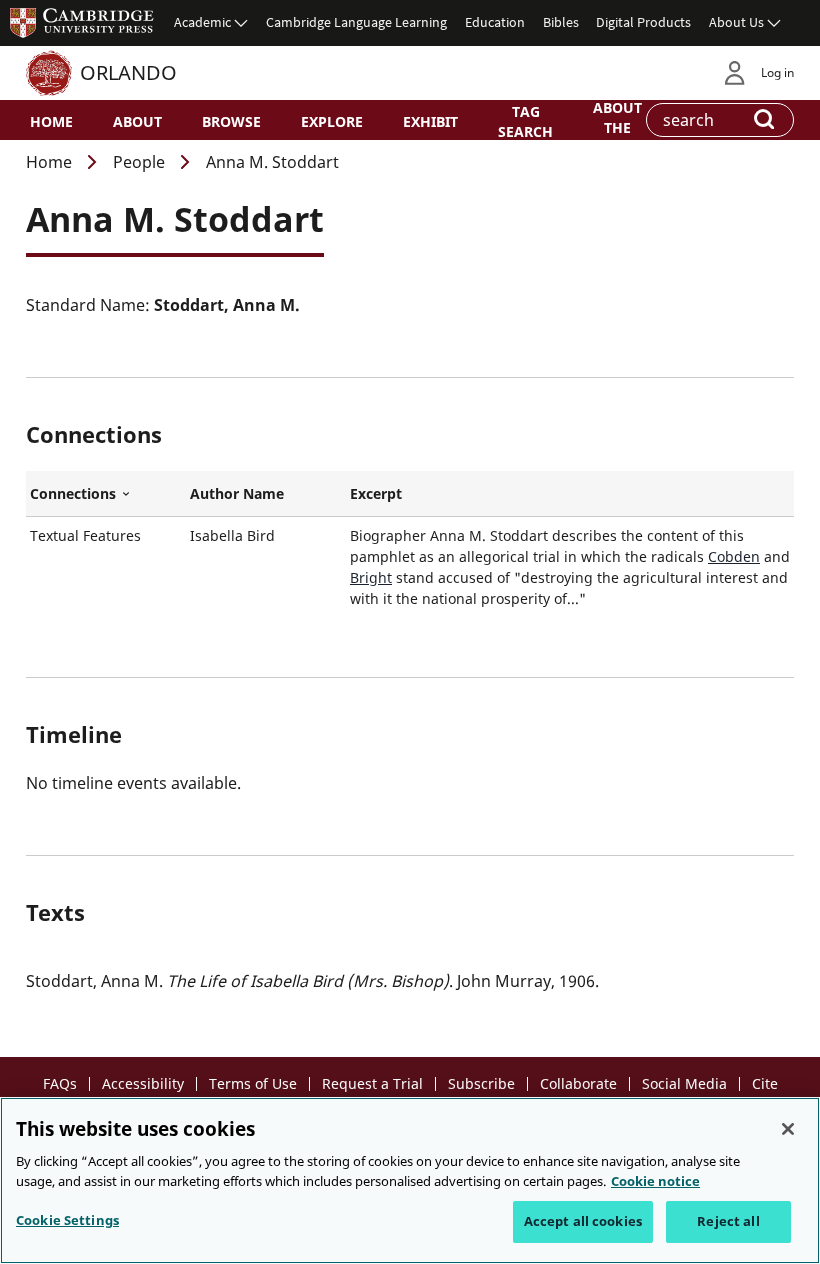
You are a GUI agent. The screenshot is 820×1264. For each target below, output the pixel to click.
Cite (765, 1083)
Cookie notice (655, 1181)
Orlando (128, 72)
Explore (332, 121)
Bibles (561, 22)
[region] (410, 1180)
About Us (736, 22)
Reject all (728, 1221)
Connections (106, 494)
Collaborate (578, 1083)
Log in (777, 72)
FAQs (60, 1083)
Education (495, 22)
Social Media (684, 1083)
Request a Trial (372, 1083)
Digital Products (643, 22)
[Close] (788, 1129)
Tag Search (525, 121)
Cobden (734, 556)
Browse (231, 121)
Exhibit (430, 121)
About (137, 121)
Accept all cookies (583, 1221)
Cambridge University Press (82, 22)
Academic (202, 22)
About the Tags (617, 126)
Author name (237, 493)
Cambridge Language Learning (356, 22)
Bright (371, 577)
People (139, 162)
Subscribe (481, 1083)
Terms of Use (253, 1083)
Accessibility (143, 1083)
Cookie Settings (67, 1220)
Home (51, 121)
